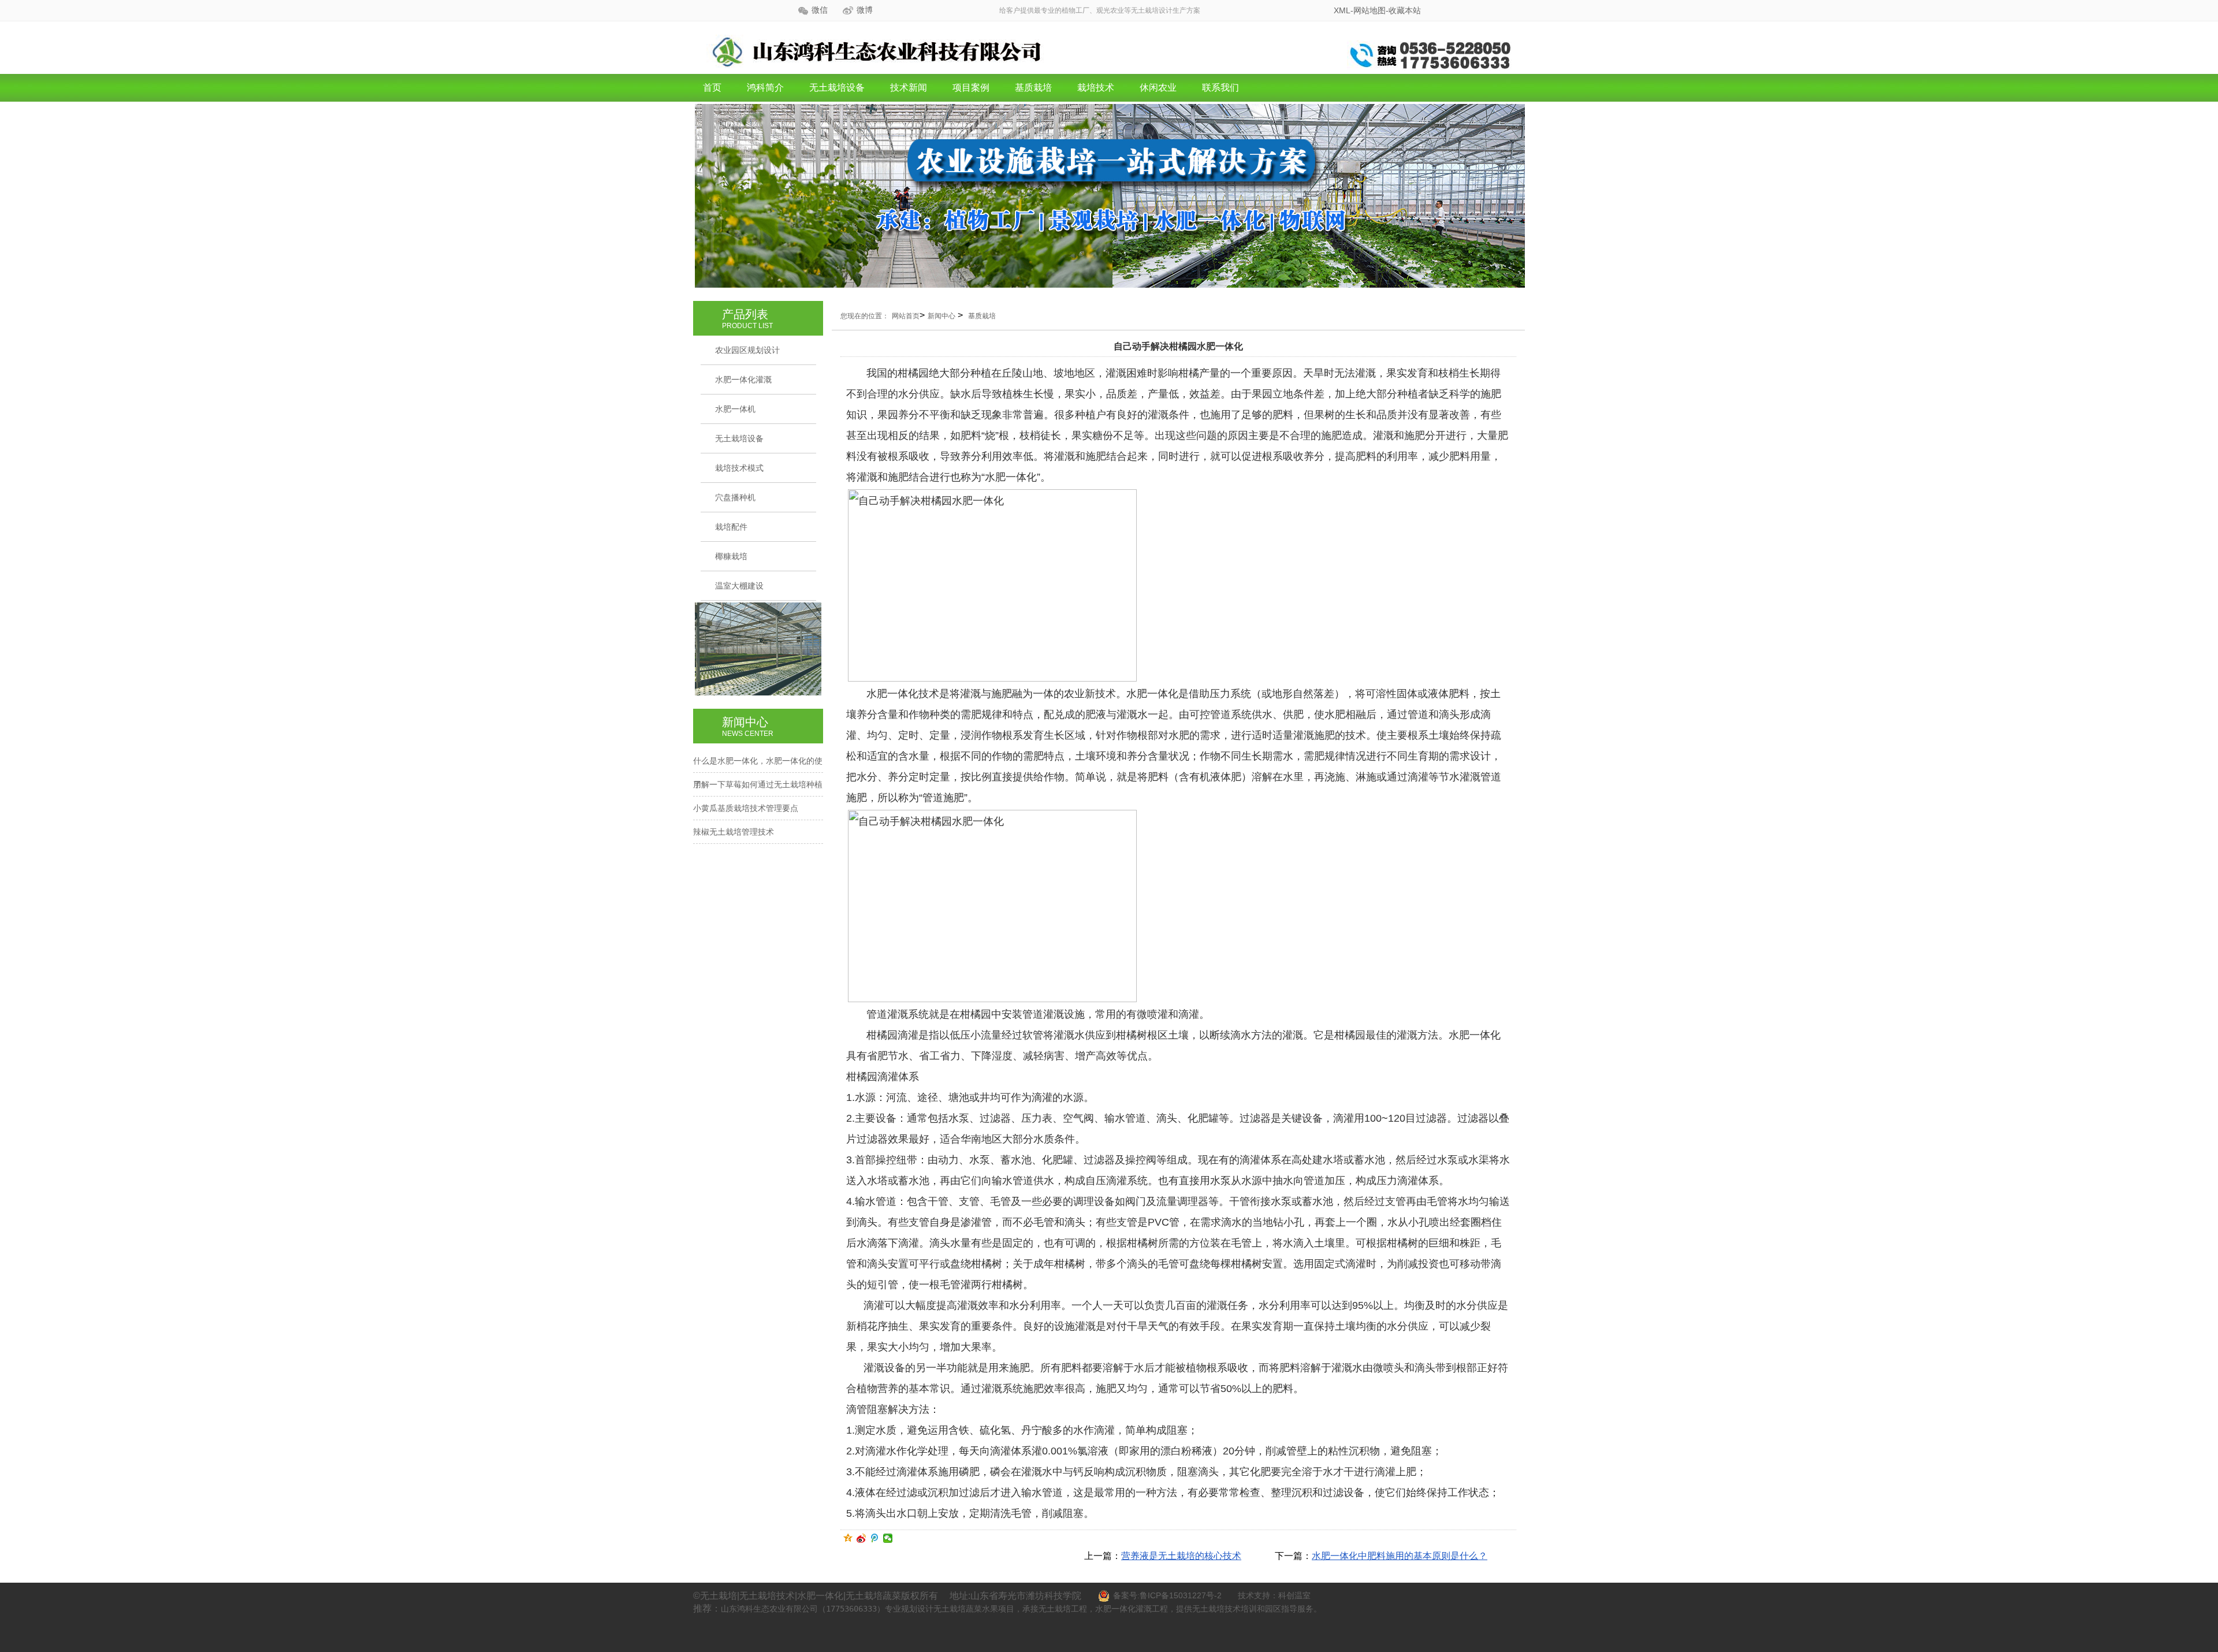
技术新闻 (909, 88)
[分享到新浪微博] (861, 1538)
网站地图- (1371, 10)
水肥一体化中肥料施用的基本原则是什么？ (1400, 1556)
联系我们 (1220, 88)
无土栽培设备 (837, 88)
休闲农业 (1158, 88)
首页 (712, 88)
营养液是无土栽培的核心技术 (1181, 1556)
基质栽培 (1033, 88)
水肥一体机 (735, 409)
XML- (1344, 10)
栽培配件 (731, 527)
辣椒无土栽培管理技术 (734, 832)
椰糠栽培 (731, 556)
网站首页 (906, 316)
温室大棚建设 (739, 586)
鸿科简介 (765, 88)
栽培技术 (1096, 88)
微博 (865, 10)
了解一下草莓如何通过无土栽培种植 (758, 784)
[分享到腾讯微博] (875, 1538)
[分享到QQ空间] (848, 1538)
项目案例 (971, 88)
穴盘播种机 (735, 497)
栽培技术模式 (739, 468)
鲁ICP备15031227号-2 (1181, 1595)
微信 (820, 10)
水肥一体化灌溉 (743, 379)
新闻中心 (941, 316)
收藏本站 (1405, 10)
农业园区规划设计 (747, 350)
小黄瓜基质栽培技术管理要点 (746, 808)
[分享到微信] (888, 1538)
